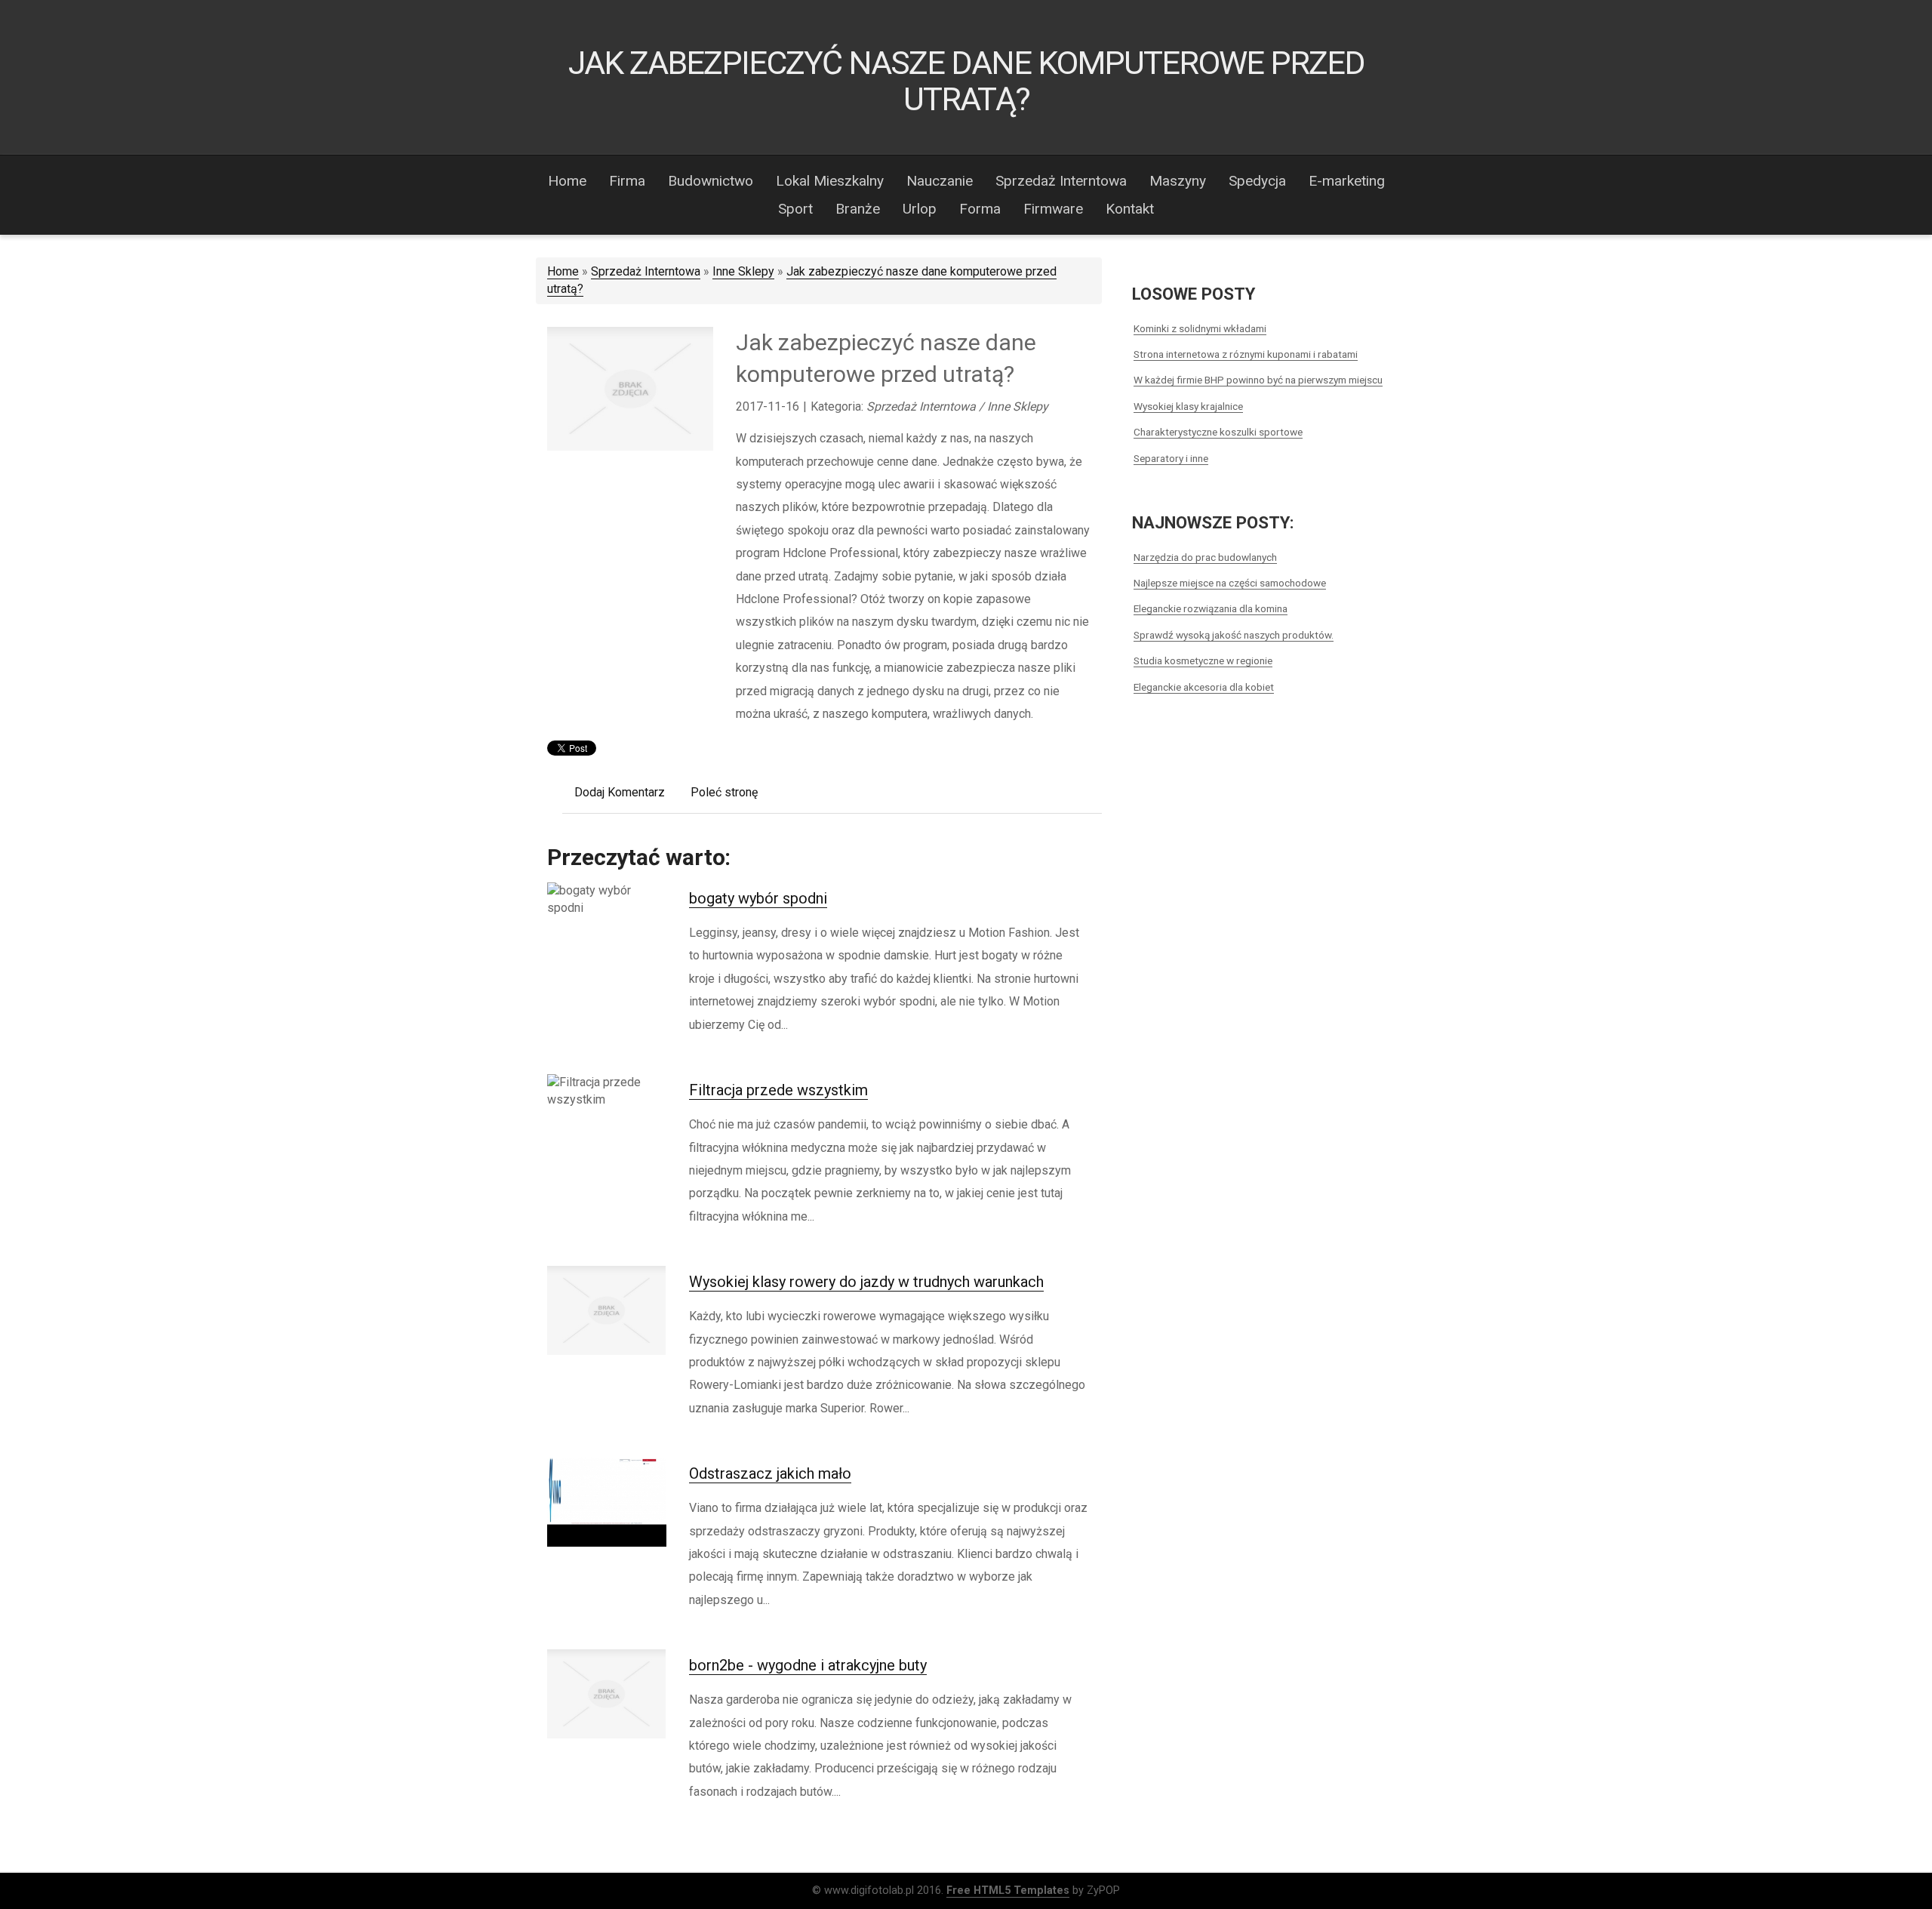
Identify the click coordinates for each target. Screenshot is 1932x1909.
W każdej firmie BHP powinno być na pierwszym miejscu (1258, 380)
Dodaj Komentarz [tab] (620, 792)
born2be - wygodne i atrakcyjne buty (808, 1665)
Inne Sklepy (743, 271)
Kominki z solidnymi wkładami (1200, 328)
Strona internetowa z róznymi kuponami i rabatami (1246, 354)
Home (563, 271)
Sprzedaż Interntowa (646, 271)
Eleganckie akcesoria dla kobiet (1204, 687)
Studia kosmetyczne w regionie (1203, 660)
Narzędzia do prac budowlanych (1205, 557)
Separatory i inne (1171, 458)
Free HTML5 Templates (1008, 1891)
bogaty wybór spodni (758, 898)
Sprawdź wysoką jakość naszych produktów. (1234, 635)
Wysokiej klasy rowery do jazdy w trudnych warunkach (866, 1282)
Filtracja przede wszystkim (778, 1090)
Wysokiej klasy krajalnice (1188, 406)
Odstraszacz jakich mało (770, 1473)
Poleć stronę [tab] (724, 792)
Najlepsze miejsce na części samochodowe (1230, 583)
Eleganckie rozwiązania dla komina (1211, 608)
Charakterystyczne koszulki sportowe (1218, 432)
